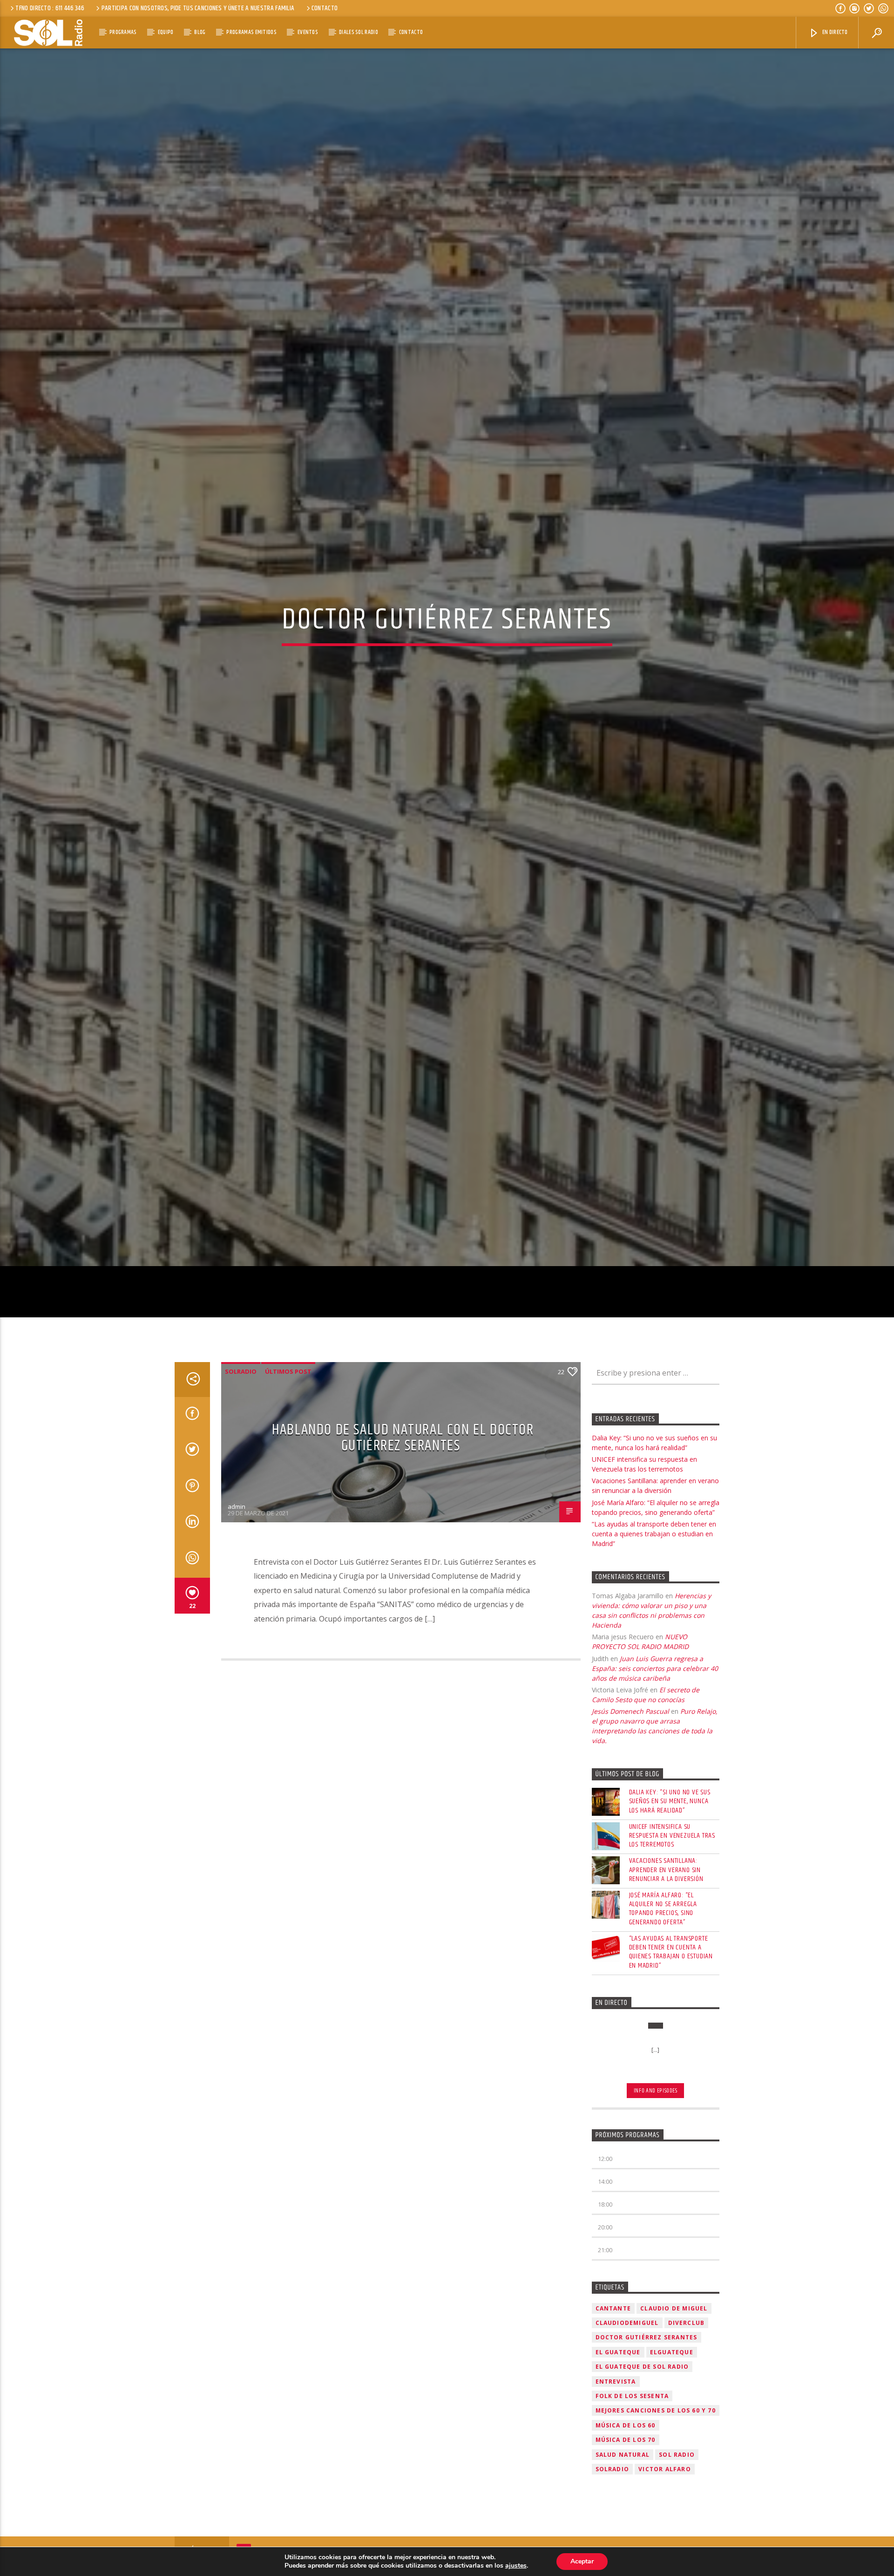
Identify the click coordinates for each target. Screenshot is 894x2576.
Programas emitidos (251, 32)
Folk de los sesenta (632, 2517)
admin (237, 1627)
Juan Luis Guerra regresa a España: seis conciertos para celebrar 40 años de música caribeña (655, 1789)
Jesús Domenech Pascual (630, 1832)
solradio (241, 1492)
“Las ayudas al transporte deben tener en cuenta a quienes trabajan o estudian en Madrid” (654, 1654)
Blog (200, 32)
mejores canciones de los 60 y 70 (656, 2532)
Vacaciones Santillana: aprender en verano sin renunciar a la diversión (666, 1991)
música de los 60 (626, 2546)
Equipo (166, 32)
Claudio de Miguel (674, 2429)
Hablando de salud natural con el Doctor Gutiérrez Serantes (403, 1559)
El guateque (618, 2473)
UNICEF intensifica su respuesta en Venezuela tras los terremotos (672, 1956)
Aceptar (582, 2561)
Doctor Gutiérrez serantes (647, 2458)
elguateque (672, 2473)
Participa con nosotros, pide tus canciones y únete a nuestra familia (198, 8)
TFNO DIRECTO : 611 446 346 (50, 8)
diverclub (687, 2443)
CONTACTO (325, 8)
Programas (123, 32)
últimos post (288, 1492)
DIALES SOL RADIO (359, 32)
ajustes (516, 2566)
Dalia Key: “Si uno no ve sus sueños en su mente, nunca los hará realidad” (670, 1922)
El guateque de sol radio (642, 2488)
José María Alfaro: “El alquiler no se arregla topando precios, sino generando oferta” (663, 2029)
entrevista (616, 2502)
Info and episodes (656, 2211)
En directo (834, 32)
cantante (613, 2429)
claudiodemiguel (627, 2443)
